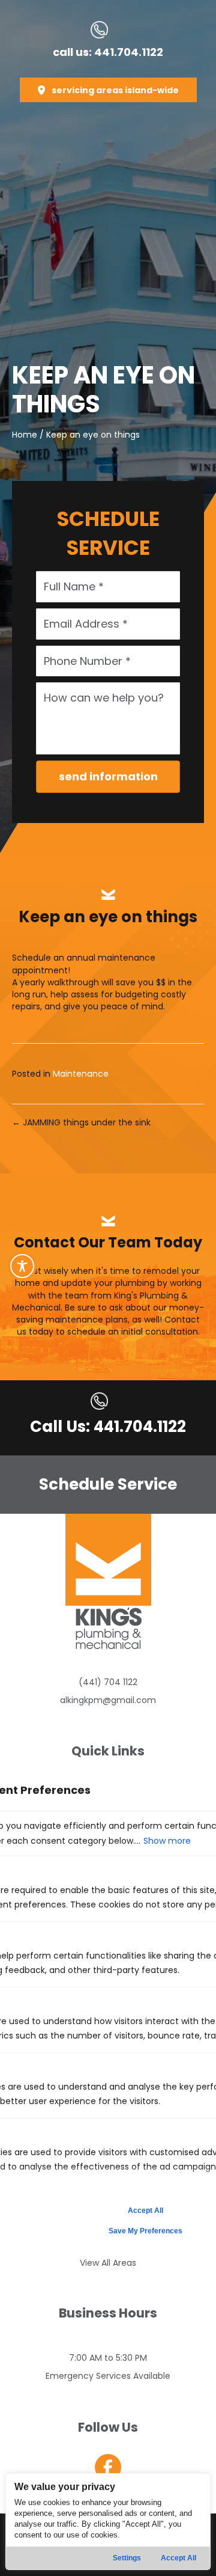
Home (25, 435)
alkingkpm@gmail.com (108, 1700)
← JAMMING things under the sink (81, 1122)
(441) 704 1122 (108, 1682)
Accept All (178, 2558)
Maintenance (81, 1074)
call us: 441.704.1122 (108, 52)
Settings (127, 2558)
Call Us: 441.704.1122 (108, 1427)
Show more (167, 1841)
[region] (108, 2522)
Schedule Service (108, 1484)
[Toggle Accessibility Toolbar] (22, 1266)
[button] (108, 90)
